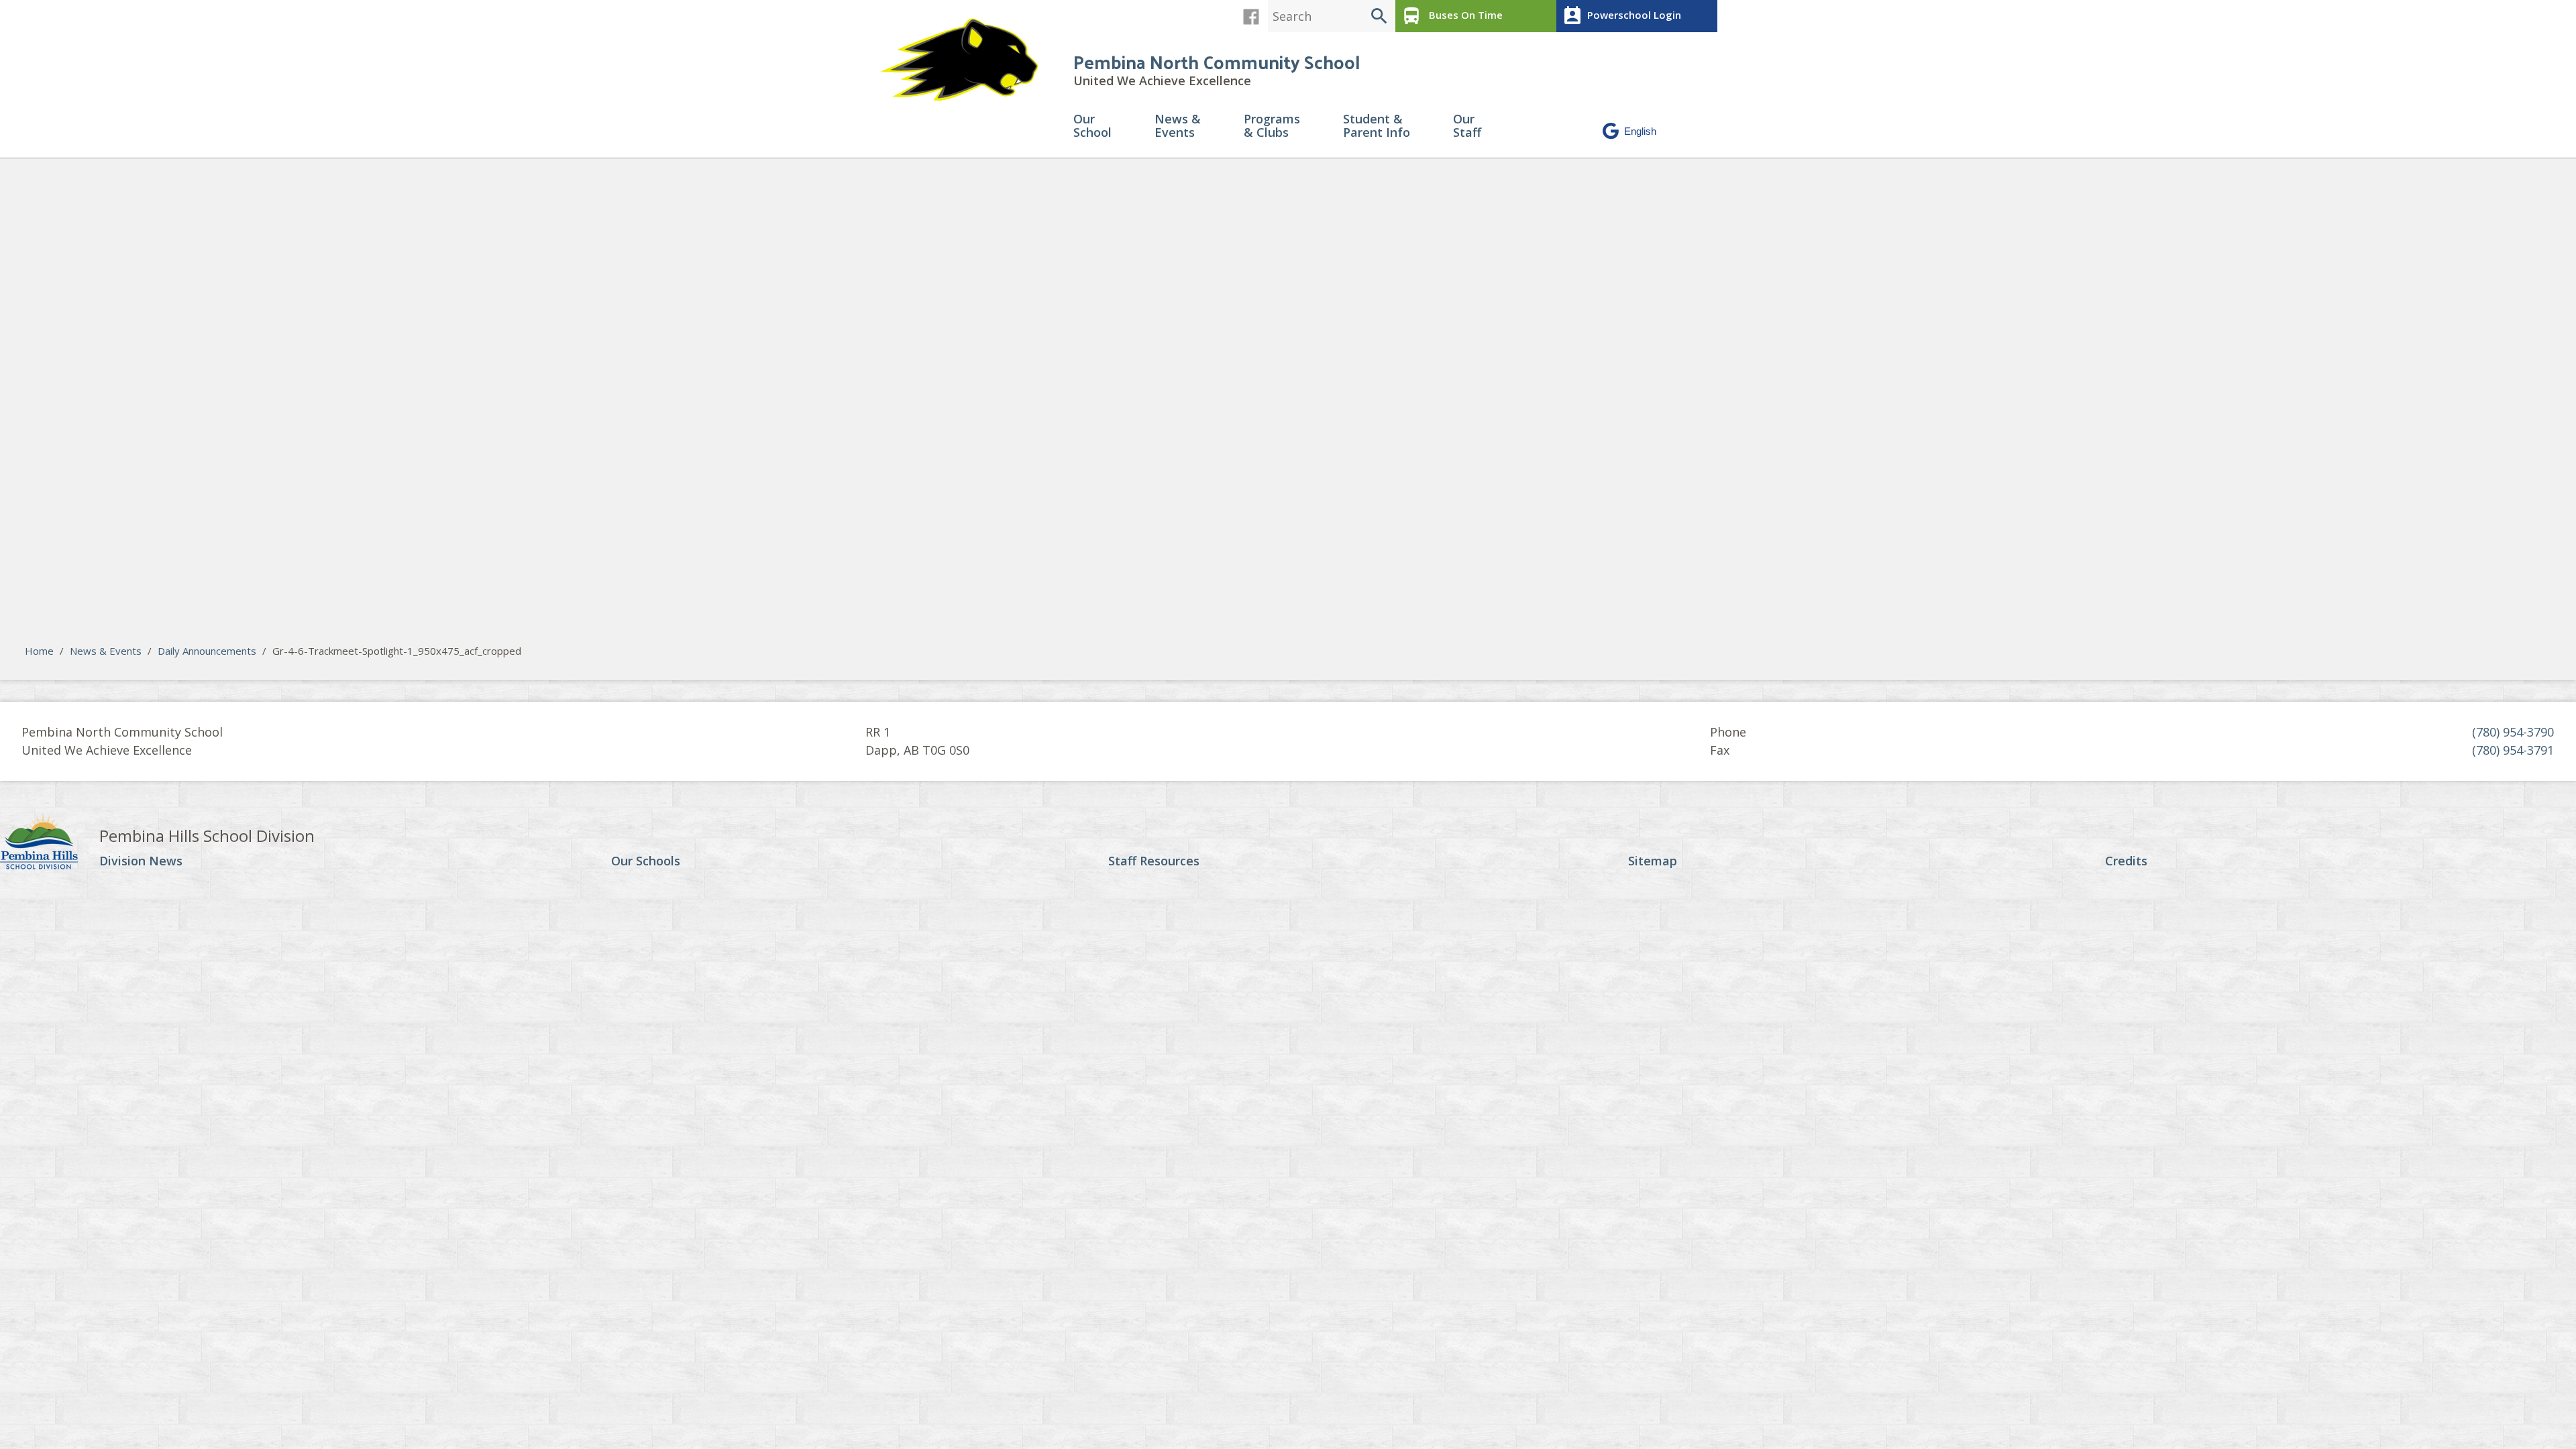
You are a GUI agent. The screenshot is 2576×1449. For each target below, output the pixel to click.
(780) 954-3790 (2513, 732)
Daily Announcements (207, 651)
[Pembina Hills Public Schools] (50, 843)
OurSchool (1092, 126)
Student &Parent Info (1377, 126)
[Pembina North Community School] (966, 60)
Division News (141, 861)
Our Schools (646, 861)
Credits (2126, 861)
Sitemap (1653, 861)
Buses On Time (1452, 16)
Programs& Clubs (1272, 126)
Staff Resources (1154, 861)
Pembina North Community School (1217, 61)
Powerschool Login (1621, 16)
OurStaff (1467, 126)
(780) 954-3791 (2513, 750)
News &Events (1178, 126)
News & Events (106, 651)
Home (39, 651)
